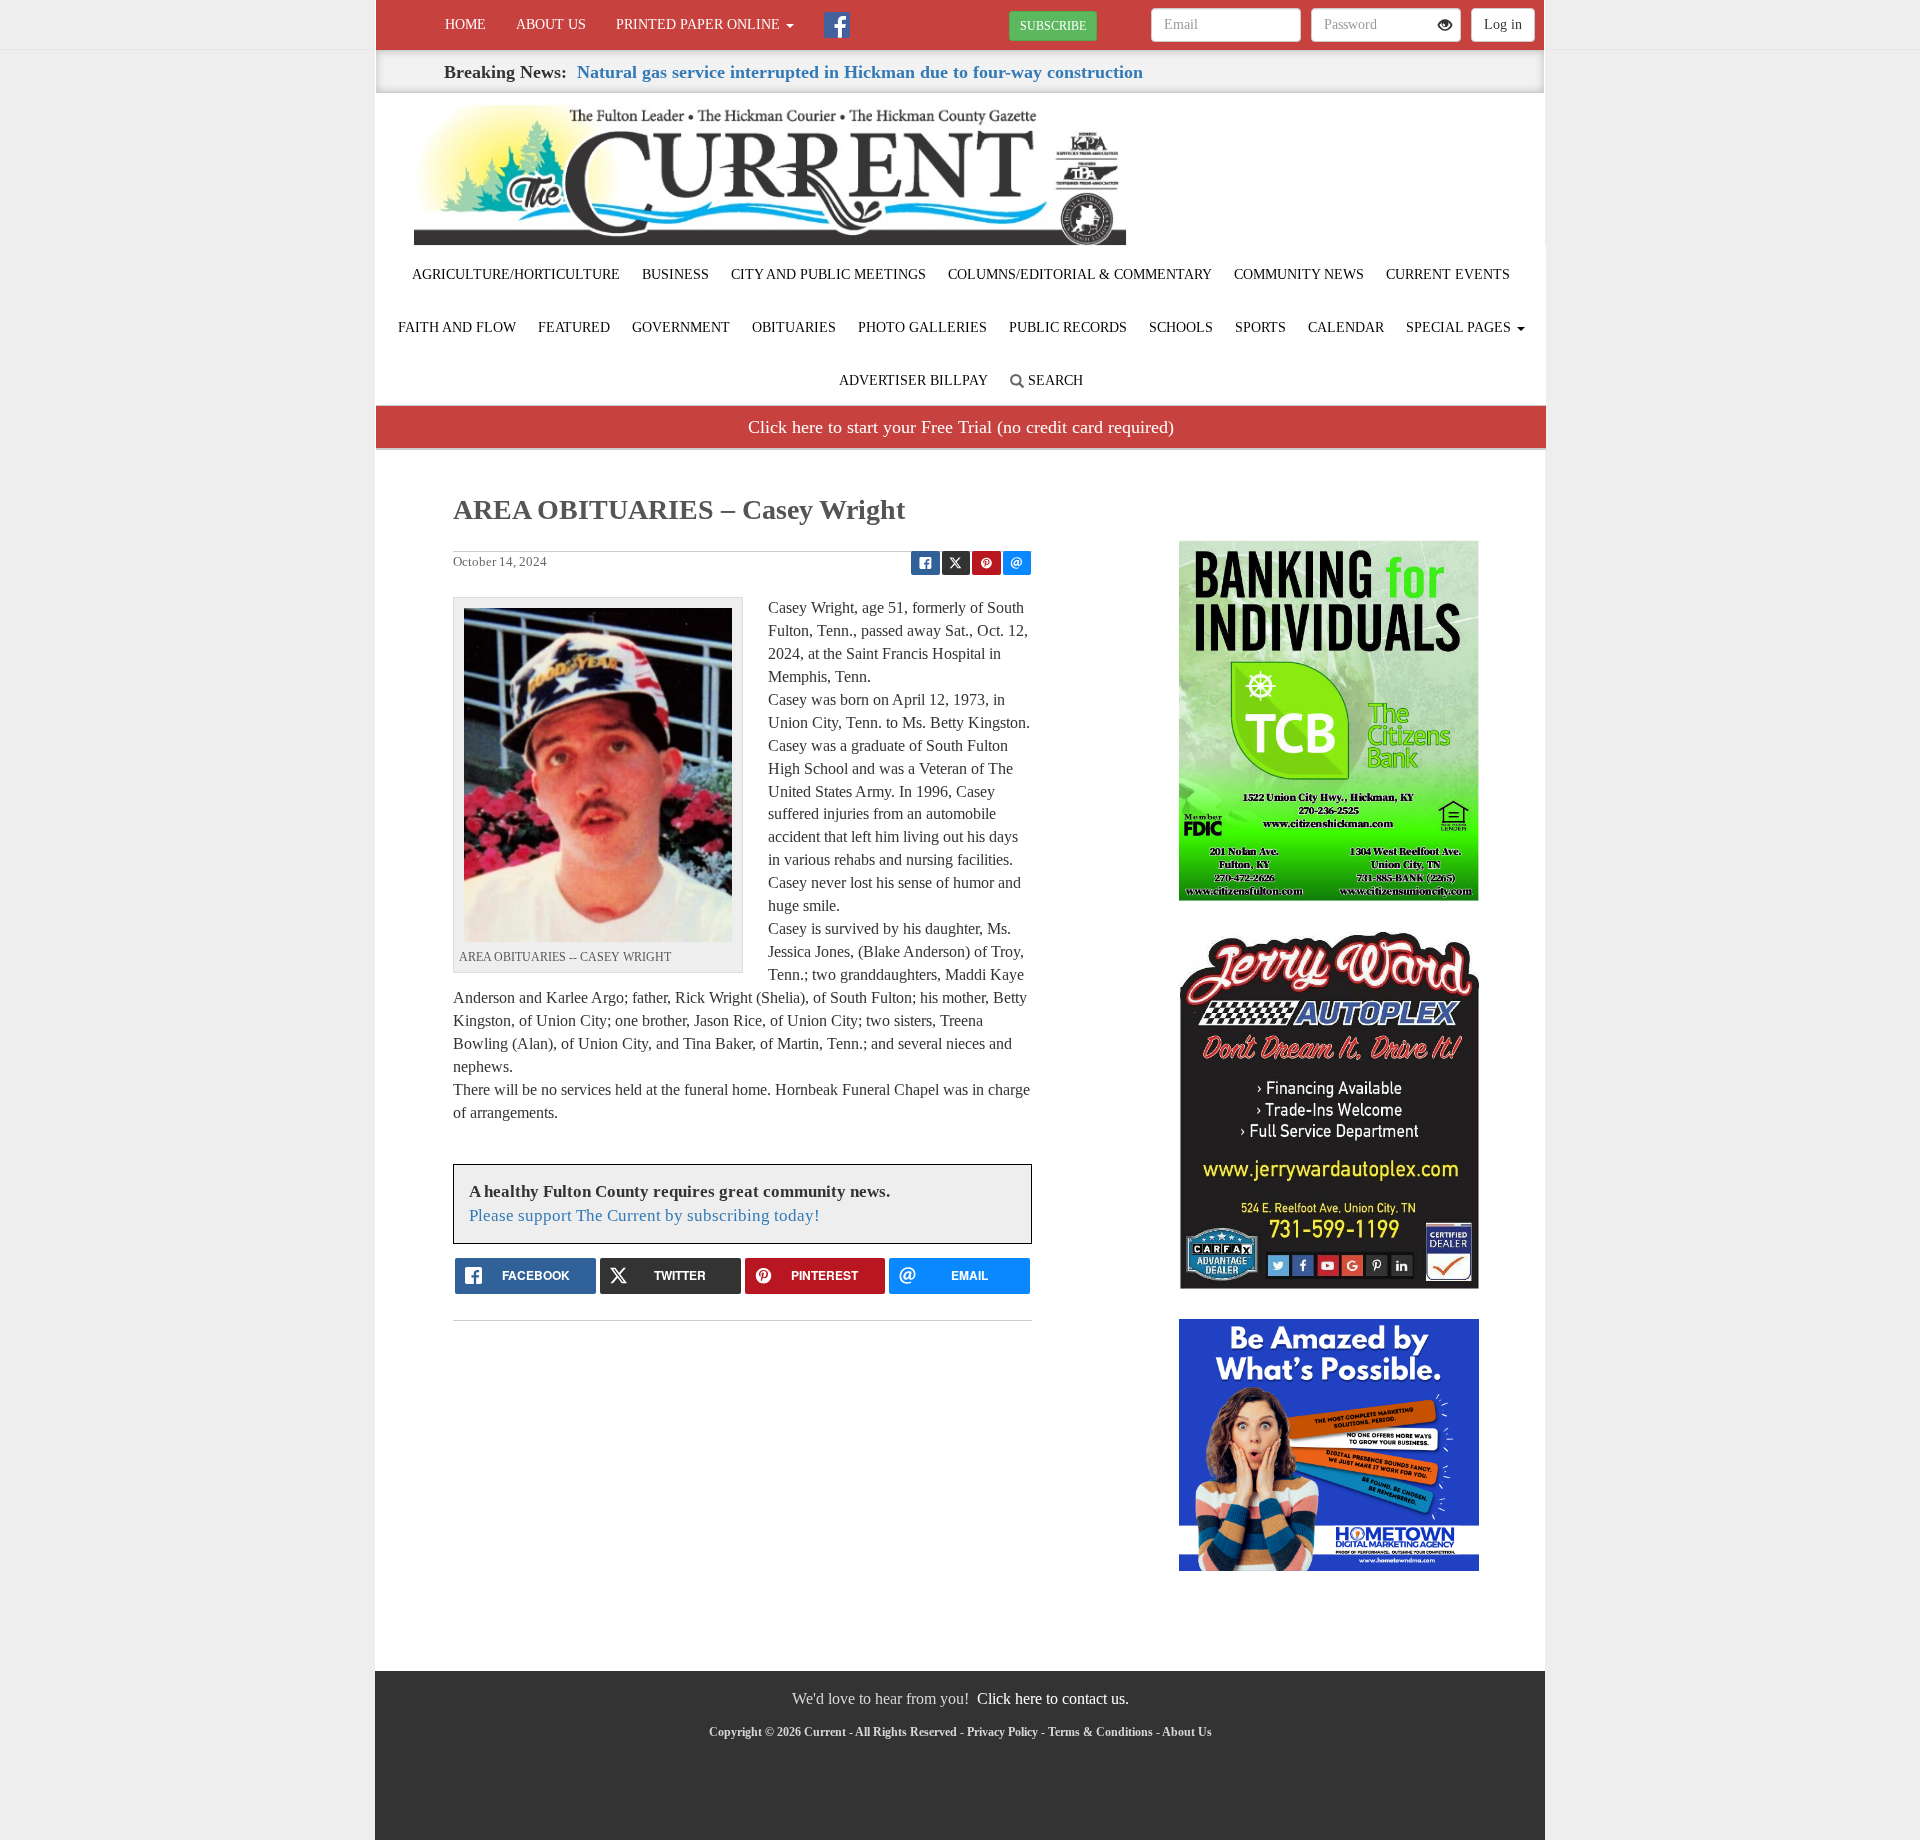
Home (465, 24)
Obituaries (794, 327)
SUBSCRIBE (1053, 26)
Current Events (1448, 274)
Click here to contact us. (1053, 1698)
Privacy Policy (1002, 1732)
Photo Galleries (922, 327)
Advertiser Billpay (913, 380)
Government (681, 327)
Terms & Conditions (1100, 1732)
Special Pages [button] (1460, 327)
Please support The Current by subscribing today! (644, 1215)
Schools (1181, 327)
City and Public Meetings (828, 274)
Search (1053, 380)
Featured (574, 327)
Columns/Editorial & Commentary (1080, 274)
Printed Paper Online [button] (700, 24)
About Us (551, 24)
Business (675, 274)
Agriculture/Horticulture (516, 274)
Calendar (1346, 327)
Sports (1260, 327)
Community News (1299, 274)
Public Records (1068, 327)
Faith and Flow (457, 327)
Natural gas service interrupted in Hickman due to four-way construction (860, 72)
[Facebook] (837, 25)
